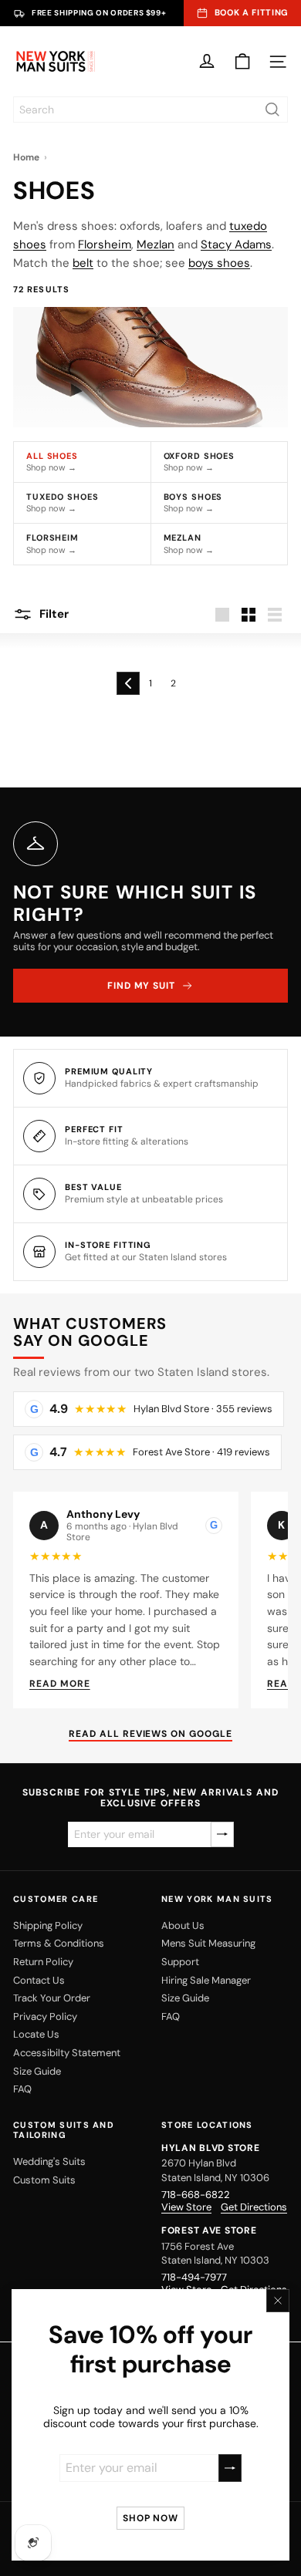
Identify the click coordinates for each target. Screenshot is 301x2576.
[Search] (272, 110)
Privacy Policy (45, 2016)
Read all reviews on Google (150, 1734)
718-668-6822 (196, 2195)
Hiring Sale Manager (206, 1980)
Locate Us (36, 2034)
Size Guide (37, 2071)
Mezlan (156, 244)
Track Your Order (52, 1998)
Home (26, 157)
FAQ (22, 2089)
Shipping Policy (48, 1925)
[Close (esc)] (278, 2301)
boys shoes (219, 263)
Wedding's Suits (49, 2161)
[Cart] (242, 62)
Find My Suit (142, 986)
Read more (60, 1684)
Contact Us (39, 1980)
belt (83, 263)
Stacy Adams (236, 244)
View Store (186, 2207)
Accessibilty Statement (67, 2053)
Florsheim (105, 244)
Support (180, 1962)
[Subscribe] (230, 2468)
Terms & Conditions (59, 1943)
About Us (183, 1925)
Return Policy (43, 1962)
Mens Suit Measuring (208, 1943)
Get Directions (254, 2207)
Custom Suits (44, 2180)
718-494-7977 (194, 2277)
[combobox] (150, 110)
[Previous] (128, 683)
